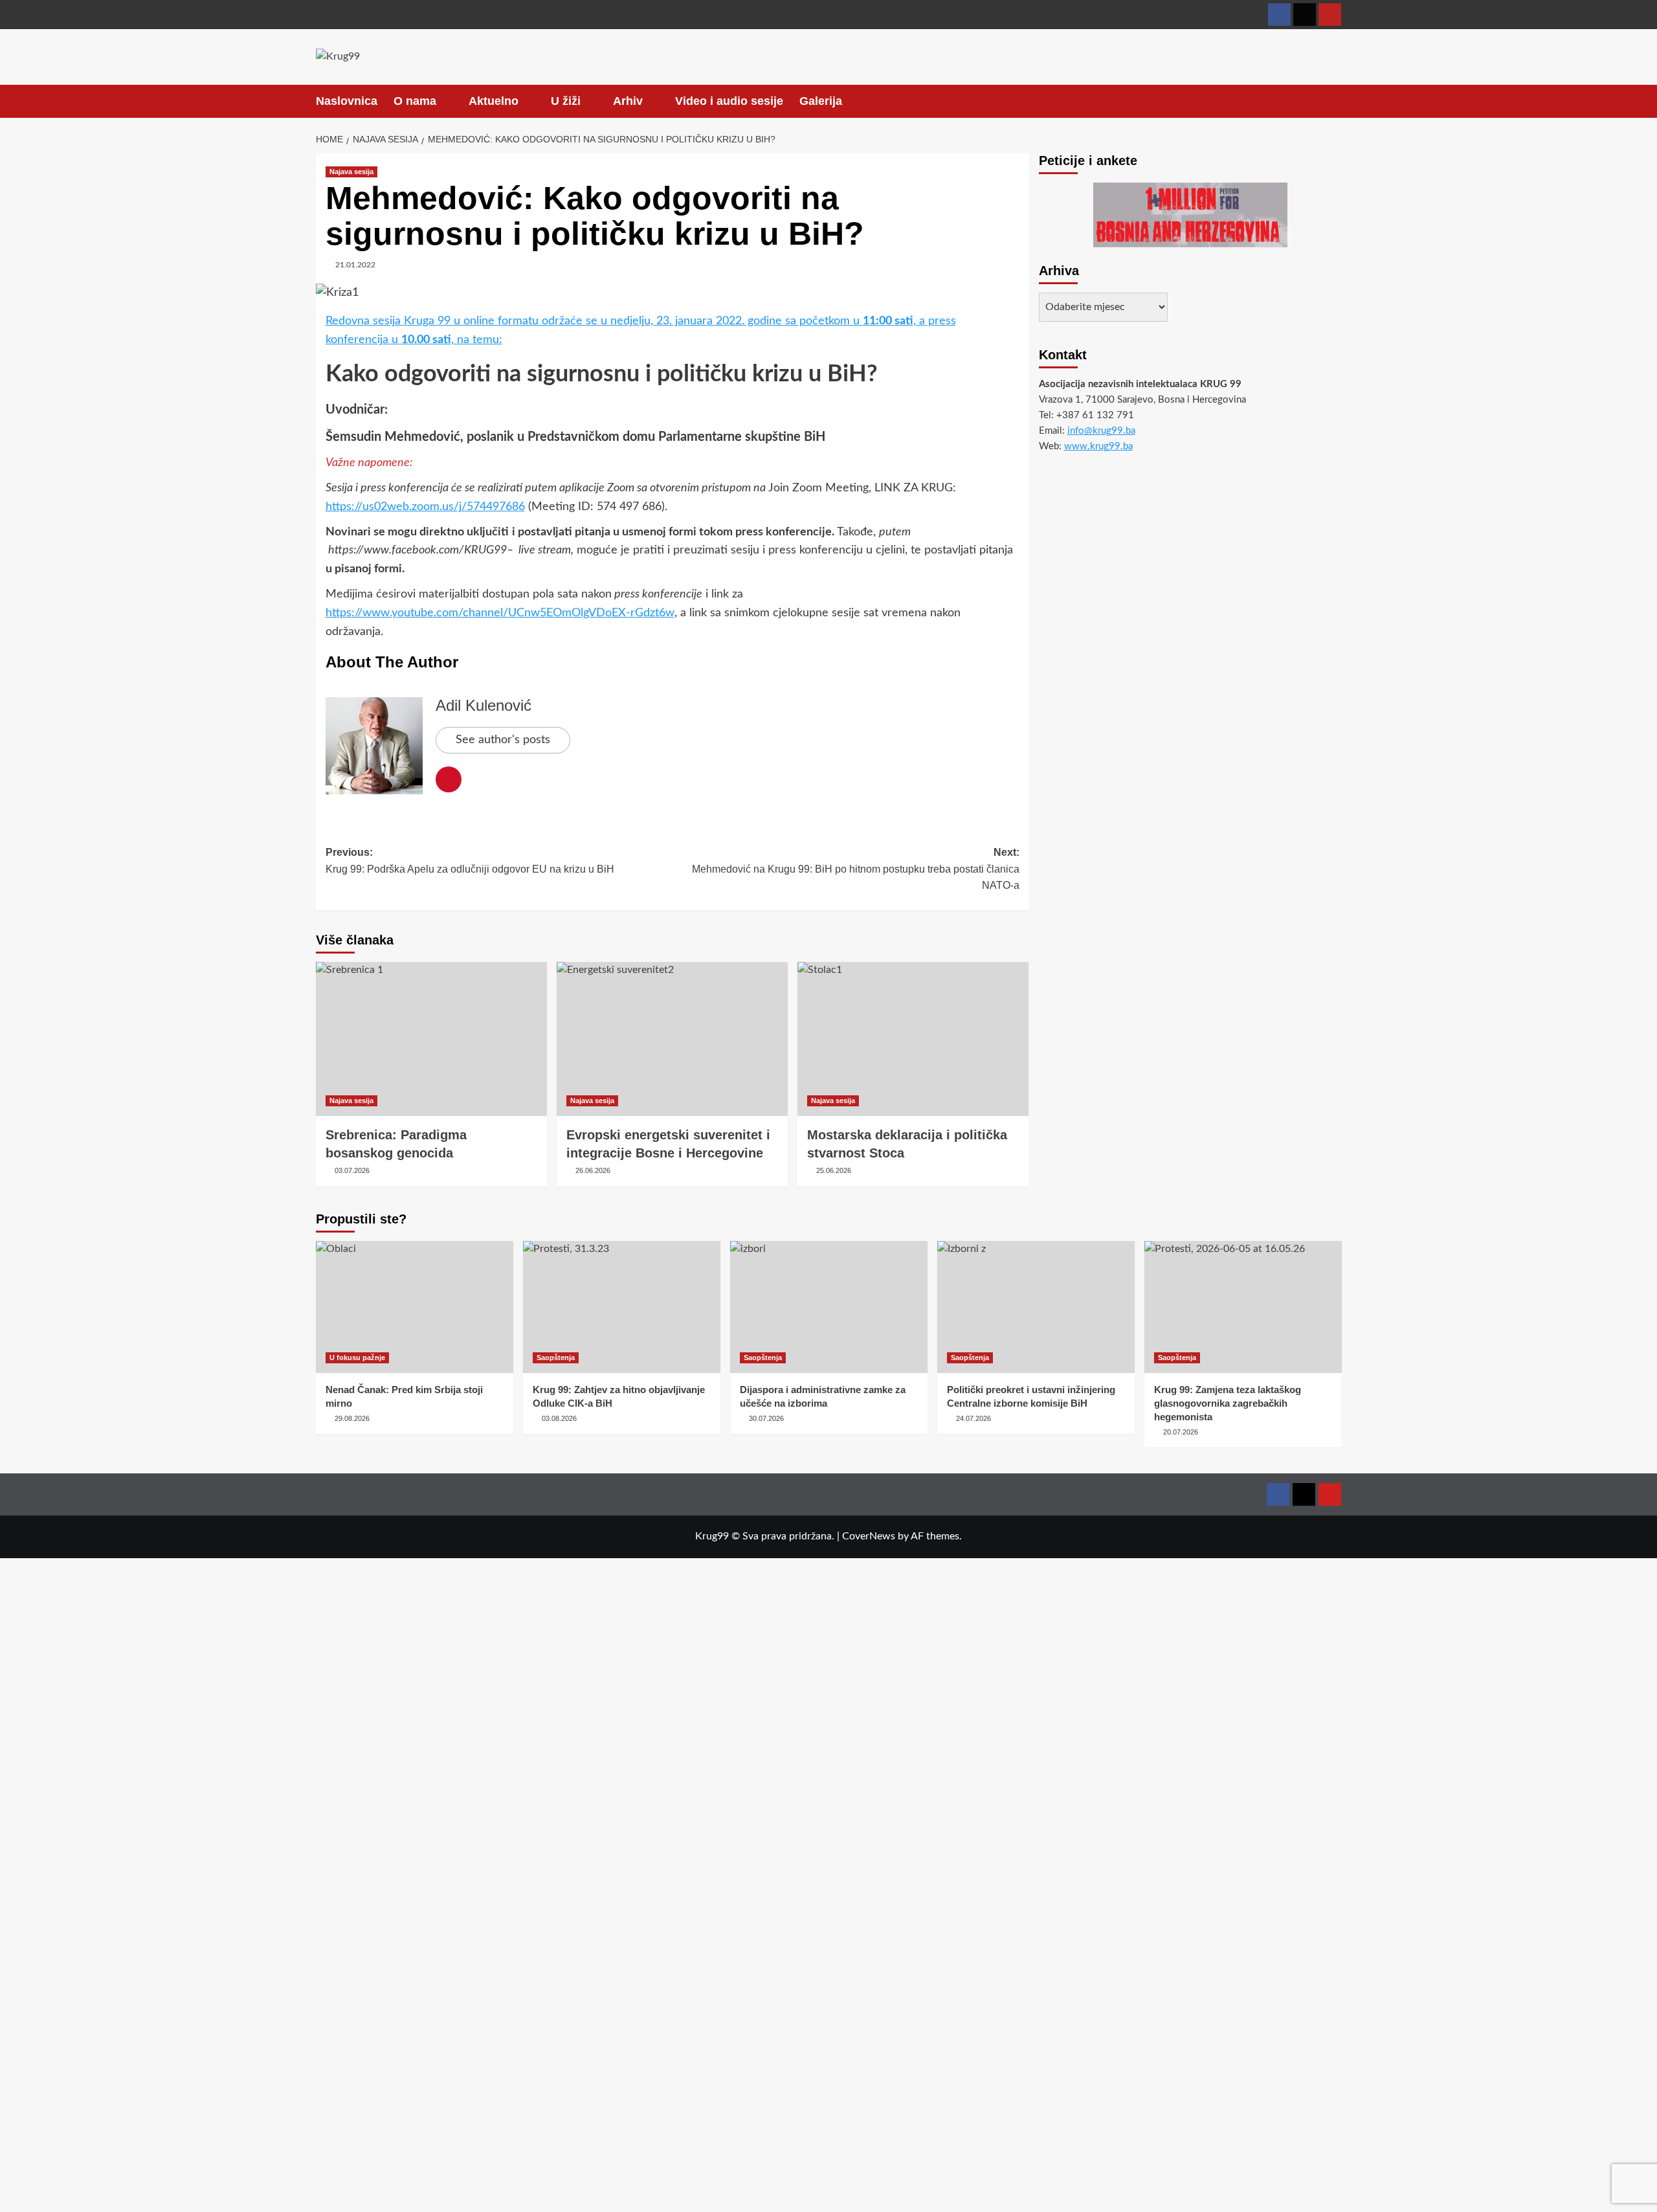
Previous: (470, 861)
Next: (856, 869)
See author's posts (503, 740)
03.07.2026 (352, 1170)
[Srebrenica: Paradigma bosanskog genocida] (431, 1039)
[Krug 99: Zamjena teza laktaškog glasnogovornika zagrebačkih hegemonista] (1243, 1307)
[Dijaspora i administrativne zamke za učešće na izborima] (829, 1307)
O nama (415, 101)
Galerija (821, 101)
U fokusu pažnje (357, 1357)
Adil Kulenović (484, 705)
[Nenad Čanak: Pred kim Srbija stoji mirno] (415, 1307)
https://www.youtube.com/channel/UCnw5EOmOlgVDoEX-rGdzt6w (500, 613)
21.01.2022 (355, 265)
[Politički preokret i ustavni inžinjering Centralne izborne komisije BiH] (1036, 1307)
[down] (444, 102)
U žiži (566, 101)
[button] (1334, 101)
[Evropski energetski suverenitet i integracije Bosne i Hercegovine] (672, 1039)
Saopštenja (556, 1357)
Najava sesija (351, 172)
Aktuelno (494, 101)
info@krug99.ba (1101, 431)
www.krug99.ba (1098, 446)
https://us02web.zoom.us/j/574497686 (425, 507)
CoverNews (869, 1536)
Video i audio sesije (729, 101)
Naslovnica (347, 101)
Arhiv (628, 101)
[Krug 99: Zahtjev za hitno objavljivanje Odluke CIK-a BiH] (622, 1307)
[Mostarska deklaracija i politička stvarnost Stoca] (913, 1039)
